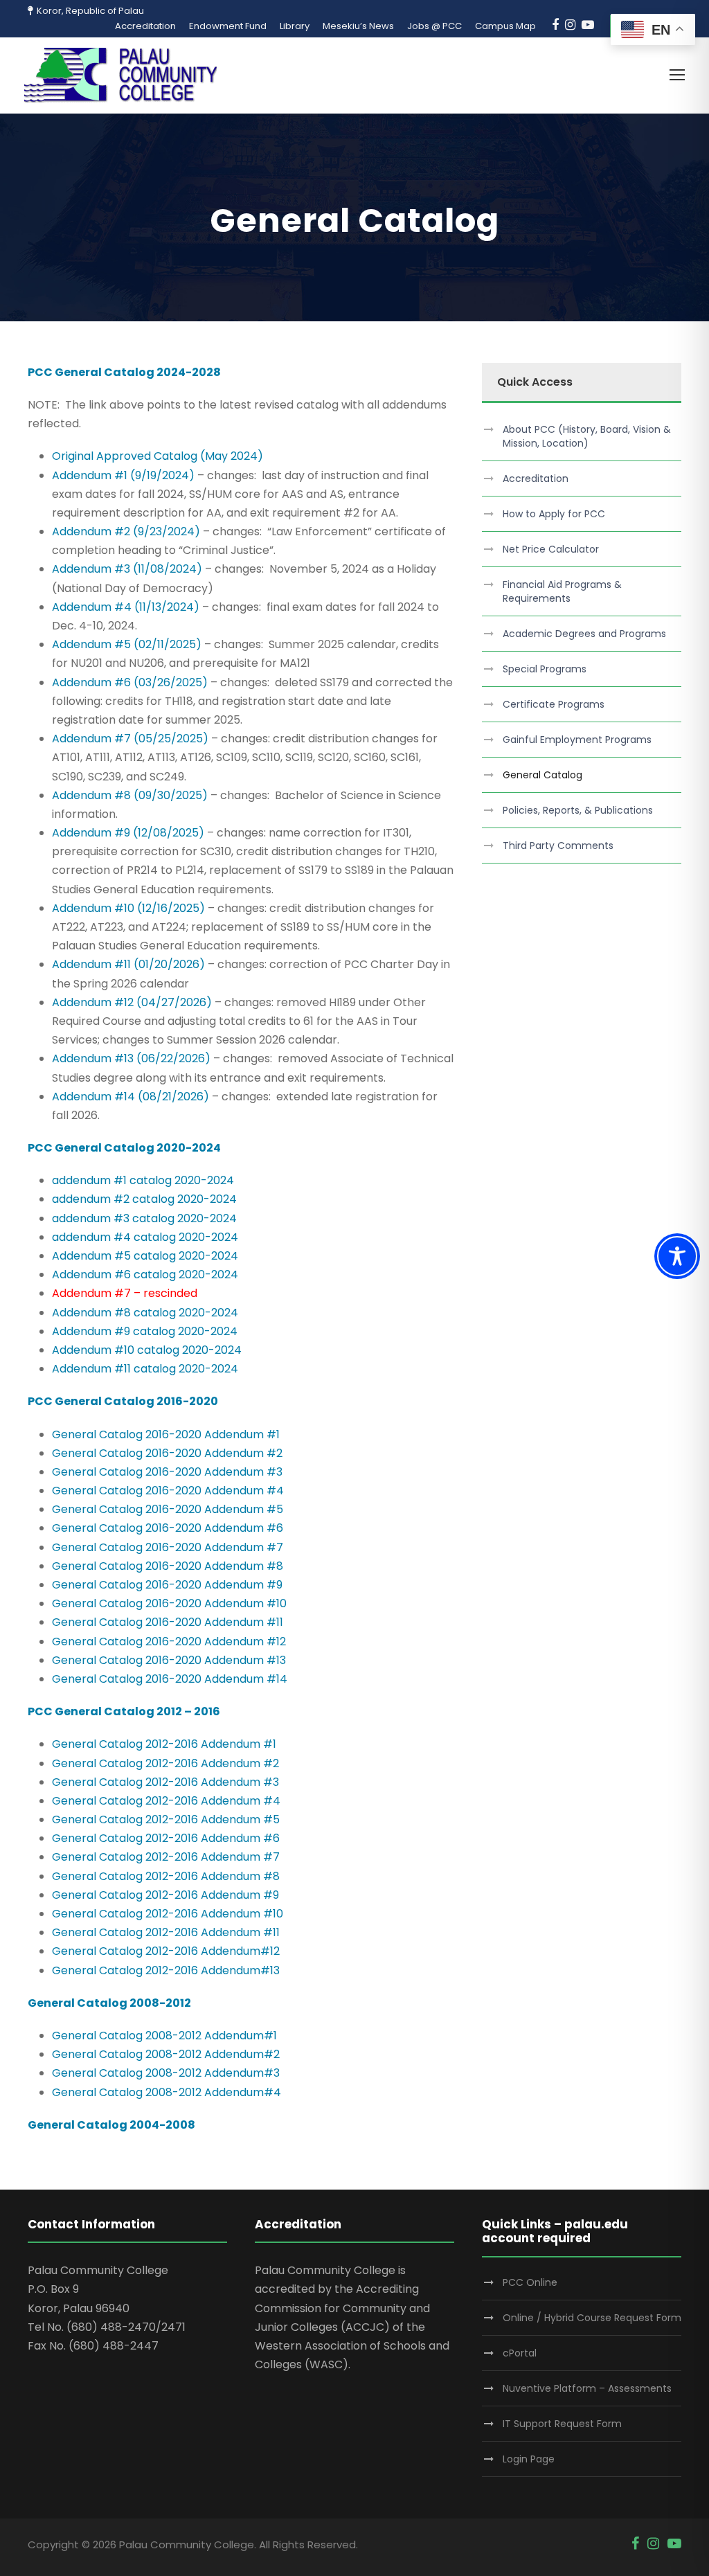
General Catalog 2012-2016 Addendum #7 (166, 1857)
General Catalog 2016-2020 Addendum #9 (167, 1585)
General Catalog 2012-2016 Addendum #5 (166, 1819)
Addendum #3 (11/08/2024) (127, 569)
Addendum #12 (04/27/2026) (132, 1002)
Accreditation (145, 26)
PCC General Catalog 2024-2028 (124, 372)
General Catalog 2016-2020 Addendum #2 (167, 1453)
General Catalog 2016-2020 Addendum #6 (168, 1528)
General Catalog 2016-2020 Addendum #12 (170, 1642)
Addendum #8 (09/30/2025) (130, 795)
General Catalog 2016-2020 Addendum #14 (170, 1679)
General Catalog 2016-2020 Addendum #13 (169, 1660)
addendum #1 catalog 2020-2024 (143, 1180)
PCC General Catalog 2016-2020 (123, 1401)
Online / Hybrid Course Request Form (592, 2318)
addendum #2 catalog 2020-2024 (144, 1199)
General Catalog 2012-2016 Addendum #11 (166, 1932)
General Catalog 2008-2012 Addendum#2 (166, 2054)
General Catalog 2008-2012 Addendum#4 (167, 2092)
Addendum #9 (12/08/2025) (128, 833)
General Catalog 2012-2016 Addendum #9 (165, 1895)
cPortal (520, 2353)
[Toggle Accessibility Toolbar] (677, 1256)
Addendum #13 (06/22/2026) (131, 1058)
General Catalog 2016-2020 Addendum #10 (169, 1603)
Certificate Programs (554, 704)
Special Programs (545, 669)
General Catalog (542, 775)
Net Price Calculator (551, 549)
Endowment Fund (228, 26)
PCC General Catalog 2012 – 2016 (124, 1711)
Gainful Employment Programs (577, 740)
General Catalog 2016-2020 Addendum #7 (168, 1547)
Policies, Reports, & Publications (578, 810)
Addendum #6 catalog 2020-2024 (145, 1274)
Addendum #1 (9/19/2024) (123, 475)
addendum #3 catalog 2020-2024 (144, 1218)
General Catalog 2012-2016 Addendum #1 (164, 1744)
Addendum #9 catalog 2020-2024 (145, 1331)
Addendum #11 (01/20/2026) (128, 964)
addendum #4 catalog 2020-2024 (145, 1237)
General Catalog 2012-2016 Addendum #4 (166, 1801)
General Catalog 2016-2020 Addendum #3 (167, 1472)
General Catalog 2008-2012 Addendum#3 (166, 2073)
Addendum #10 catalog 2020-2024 (147, 1350)
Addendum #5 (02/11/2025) (127, 644)
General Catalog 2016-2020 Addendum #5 (168, 1509)
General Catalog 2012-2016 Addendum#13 (166, 1970)
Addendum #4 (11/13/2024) (126, 607)
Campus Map (505, 26)
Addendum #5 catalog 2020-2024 (145, 1256)
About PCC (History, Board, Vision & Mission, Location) (587, 436)
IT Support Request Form (562, 2424)
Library (295, 26)
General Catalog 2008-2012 (109, 2003)
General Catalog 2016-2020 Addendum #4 (168, 1491)
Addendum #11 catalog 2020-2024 (145, 1369)
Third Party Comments (558, 846)
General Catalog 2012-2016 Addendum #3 (165, 1782)
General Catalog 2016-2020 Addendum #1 (166, 1434)
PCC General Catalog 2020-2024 (124, 1148)
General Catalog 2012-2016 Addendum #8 (166, 1876)
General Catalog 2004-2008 (111, 2125)
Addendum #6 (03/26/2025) (130, 682)
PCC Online (530, 2282)
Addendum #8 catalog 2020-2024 (145, 1313)
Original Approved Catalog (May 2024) (158, 456)
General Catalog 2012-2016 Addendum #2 (165, 1763)
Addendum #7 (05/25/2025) (130, 739)
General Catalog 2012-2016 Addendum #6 (166, 1838)
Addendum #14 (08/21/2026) (131, 1097)
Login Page (529, 2459)
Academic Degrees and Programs (584, 634)
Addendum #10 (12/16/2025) (128, 908)
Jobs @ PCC (434, 26)
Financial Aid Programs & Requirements (562, 591)
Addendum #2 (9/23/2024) (126, 531)
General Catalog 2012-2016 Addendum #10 (168, 1914)
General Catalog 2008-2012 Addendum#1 (164, 2036)
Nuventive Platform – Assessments (587, 2388)
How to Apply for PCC (554, 514)
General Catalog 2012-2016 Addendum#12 (166, 1951)
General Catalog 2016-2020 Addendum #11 (168, 1622)
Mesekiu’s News (358, 26)
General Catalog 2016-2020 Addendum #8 (168, 1566)
